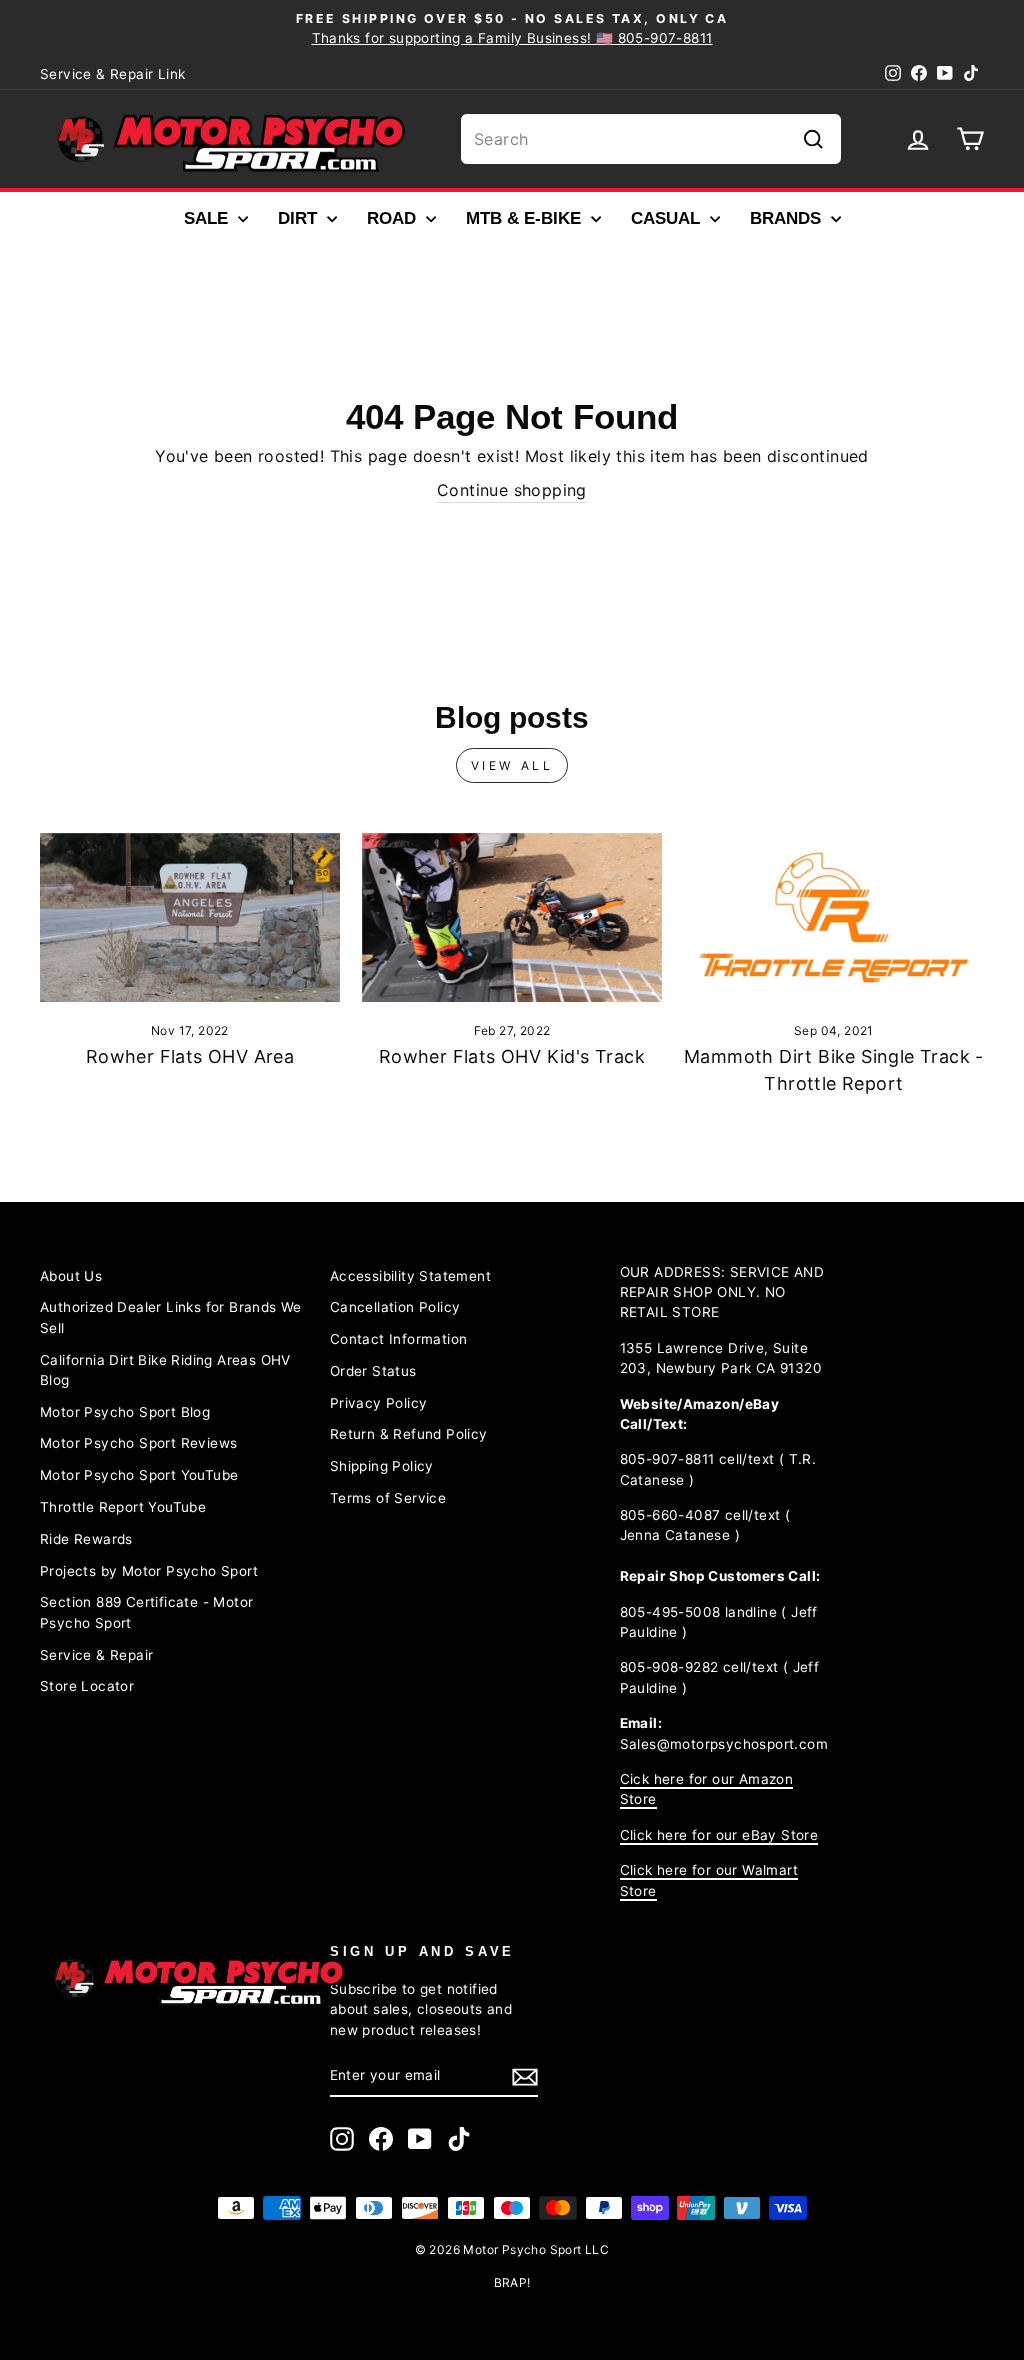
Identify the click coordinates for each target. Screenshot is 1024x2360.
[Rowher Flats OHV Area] (190, 917)
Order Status (373, 1371)
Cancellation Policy (395, 1307)
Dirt (300, 218)
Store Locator (87, 1686)
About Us (71, 1276)
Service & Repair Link (112, 74)
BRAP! (512, 2282)
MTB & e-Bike (526, 218)
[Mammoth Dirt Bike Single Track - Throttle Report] (834, 917)
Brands (788, 218)
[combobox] (651, 139)
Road (394, 218)
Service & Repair (96, 1655)
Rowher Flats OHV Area (190, 1056)
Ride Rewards (86, 1539)
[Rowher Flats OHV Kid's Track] (512, 917)
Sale (208, 218)
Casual (668, 218)
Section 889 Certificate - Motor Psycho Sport (146, 1612)
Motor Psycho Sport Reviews (138, 1443)
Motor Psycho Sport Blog (125, 1412)
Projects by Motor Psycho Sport (149, 1571)
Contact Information (399, 1339)
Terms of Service (388, 1498)
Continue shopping (512, 490)
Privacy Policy (379, 1403)
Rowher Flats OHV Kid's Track (512, 1056)
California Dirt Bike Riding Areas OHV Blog (165, 1370)
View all (512, 765)
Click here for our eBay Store (719, 1835)
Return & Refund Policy (409, 1434)
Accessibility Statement (410, 1276)
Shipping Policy (382, 1466)
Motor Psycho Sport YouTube (139, 1475)
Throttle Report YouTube (123, 1507)
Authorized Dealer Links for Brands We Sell (171, 1317)
